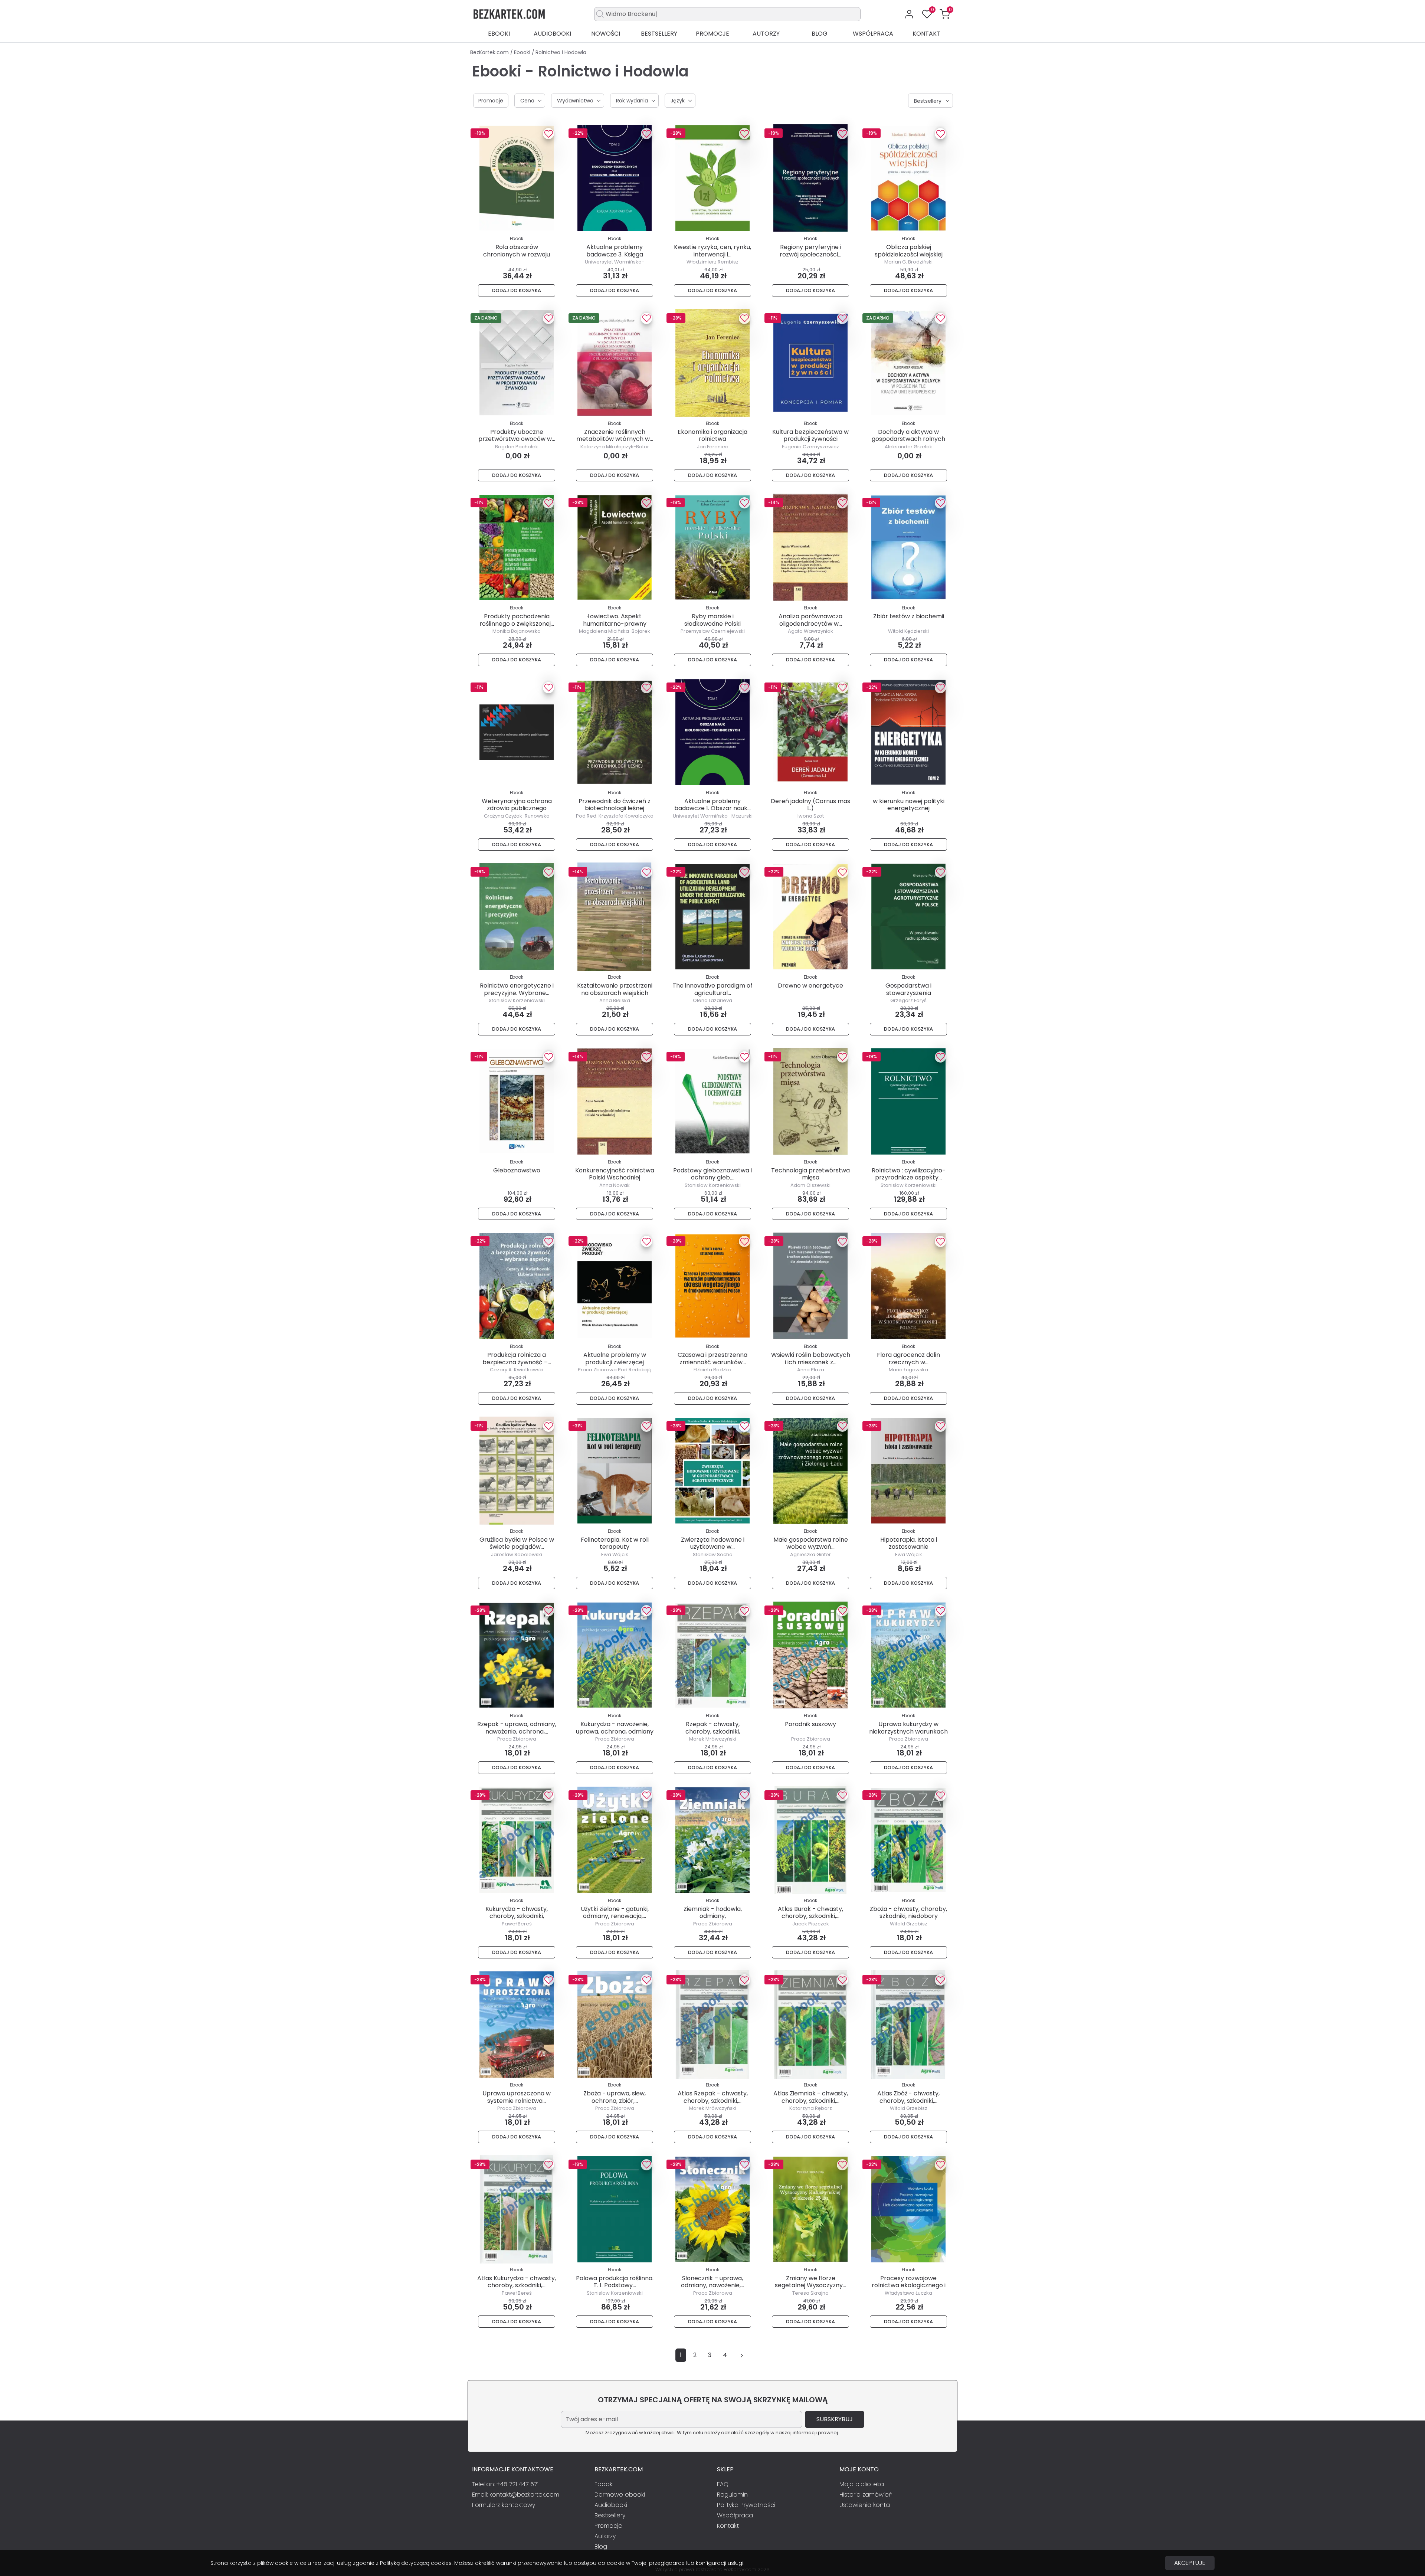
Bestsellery (659, 34)
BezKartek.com (490, 52)
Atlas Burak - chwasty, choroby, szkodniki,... (810, 1912)
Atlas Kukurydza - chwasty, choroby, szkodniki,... (517, 2282)
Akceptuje (1190, 2563)
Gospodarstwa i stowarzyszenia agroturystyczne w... (909, 993)
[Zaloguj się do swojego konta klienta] (909, 14)
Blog (820, 34)
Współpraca (873, 34)
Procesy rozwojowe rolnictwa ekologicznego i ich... (909, 2285)
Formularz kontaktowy (504, 2505)
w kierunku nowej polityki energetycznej (909, 805)
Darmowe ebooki (620, 2495)
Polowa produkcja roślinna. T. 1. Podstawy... (615, 2282)
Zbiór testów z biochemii (909, 616)
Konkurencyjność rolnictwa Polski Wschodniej (615, 1174)
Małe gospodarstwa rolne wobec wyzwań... (811, 1543)
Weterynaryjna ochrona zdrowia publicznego (517, 805)
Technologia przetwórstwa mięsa (810, 1174)
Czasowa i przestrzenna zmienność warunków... (712, 1358)
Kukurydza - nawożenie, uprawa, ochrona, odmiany (615, 1728)
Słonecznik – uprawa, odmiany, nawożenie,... (712, 2282)
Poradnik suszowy (810, 1724)
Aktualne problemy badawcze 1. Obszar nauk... (712, 805)
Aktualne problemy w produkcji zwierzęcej (615, 1358)
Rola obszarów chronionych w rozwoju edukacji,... (517, 254)
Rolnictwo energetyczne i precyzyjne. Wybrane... (517, 989)
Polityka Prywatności (746, 2505)
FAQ (723, 2484)
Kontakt (926, 34)
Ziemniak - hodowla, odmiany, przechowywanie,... (713, 1916)
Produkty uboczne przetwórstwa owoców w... (517, 435)
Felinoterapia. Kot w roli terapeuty (615, 1543)
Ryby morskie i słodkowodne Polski (712, 620)
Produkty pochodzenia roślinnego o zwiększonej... (517, 620)
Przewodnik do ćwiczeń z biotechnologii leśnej (615, 805)
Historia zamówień (866, 2495)
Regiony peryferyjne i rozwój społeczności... (810, 251)
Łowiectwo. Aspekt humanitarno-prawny (615, 620)
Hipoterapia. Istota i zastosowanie (909, 1543)
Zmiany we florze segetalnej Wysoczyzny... (810, 2282)
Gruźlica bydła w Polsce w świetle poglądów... (517, 1543)
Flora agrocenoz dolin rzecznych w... (908, 1358)
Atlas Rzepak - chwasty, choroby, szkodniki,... (713, 2097)
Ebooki (499, 34)
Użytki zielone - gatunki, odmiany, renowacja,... (615, 1912)
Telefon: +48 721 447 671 (505, 2484)
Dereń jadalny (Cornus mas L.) (810, 805)
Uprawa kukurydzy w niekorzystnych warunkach (908, 1728)
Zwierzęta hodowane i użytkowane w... (713, 1543)
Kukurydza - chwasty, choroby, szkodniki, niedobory (517, 1916)
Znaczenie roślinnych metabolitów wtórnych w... (615, 435)
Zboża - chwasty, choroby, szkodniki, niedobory (908, 1912)
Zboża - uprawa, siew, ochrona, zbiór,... (615, 2097)
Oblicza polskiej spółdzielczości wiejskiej (909, 251)
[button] (945, 14)
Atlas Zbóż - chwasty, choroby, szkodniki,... (908, 2097)
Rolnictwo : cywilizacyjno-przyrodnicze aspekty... (909, 1174)
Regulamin (732, 2495)
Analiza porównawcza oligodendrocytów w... (810, 620)
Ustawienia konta (865, 2505)
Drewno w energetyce (810, 986)
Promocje (712, 34)
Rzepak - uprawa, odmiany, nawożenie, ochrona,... (517, 1728)
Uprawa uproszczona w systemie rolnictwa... (517, 2097)
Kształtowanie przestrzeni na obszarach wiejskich (615, 989)
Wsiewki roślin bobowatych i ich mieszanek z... (811, 1358)
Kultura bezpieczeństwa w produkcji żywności (810, 435)
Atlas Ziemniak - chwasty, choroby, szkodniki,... (811, 2097)
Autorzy (766, 34)
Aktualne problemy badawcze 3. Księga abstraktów (615, 254)
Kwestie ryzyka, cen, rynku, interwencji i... (712, 251)
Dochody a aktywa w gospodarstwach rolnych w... (908, 439)
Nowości (606, 34)
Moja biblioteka (862, 2484)
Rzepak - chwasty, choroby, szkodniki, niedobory (713, 1731)
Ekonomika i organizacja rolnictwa (712, 435)
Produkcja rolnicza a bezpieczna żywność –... (517, 1358)
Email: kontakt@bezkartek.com (516, 2495)
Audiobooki (552, 34)
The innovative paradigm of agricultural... (712, 989)
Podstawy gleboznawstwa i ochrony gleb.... (712, 1174)
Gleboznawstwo (517, 1170)
